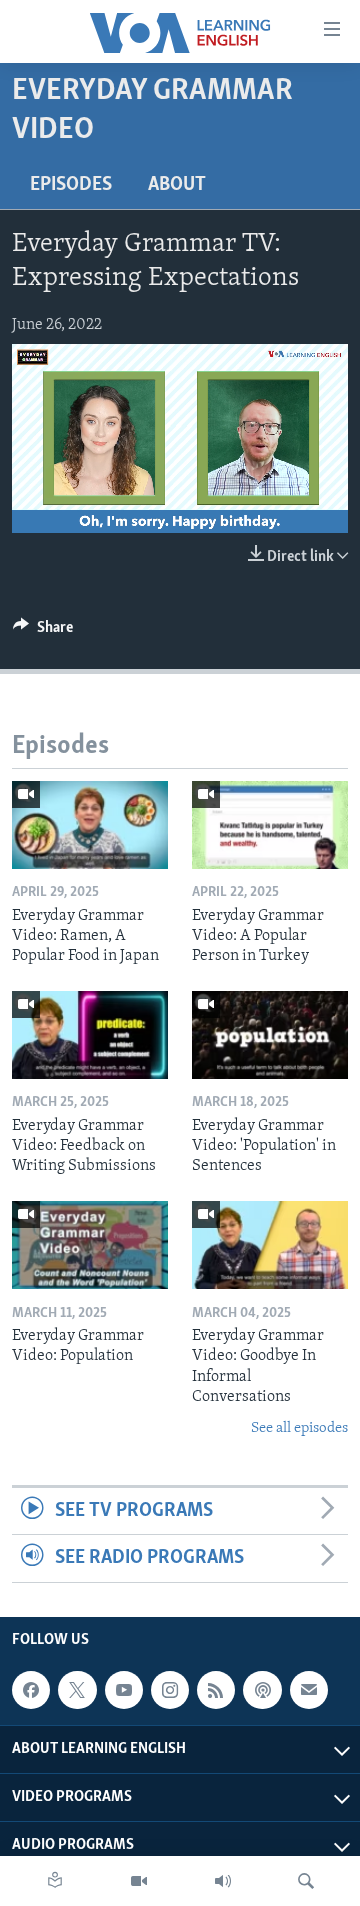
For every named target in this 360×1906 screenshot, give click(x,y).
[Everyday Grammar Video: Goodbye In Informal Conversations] (270, 1245)
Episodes (71, 185)
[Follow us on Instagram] (170, 1690)
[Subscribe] (309, 1690)
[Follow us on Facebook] (31, 1690)
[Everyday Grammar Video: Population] (90, 1245)
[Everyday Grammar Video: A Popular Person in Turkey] (270, 825)
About (177, 185)
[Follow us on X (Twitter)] (77, 1690)
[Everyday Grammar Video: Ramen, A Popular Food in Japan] (90, 825)
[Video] (139, 1881)
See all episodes (299, 1428)
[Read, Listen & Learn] (55, 1881)
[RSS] (216, 1690)
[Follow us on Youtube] (124, 1690)
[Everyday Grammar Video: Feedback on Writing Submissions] (90, 1035)
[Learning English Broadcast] (223, 1881)
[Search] (306, 1881)
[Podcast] (262, 1690)
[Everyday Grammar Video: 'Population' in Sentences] (270, 1035)
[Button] (43, 632)
